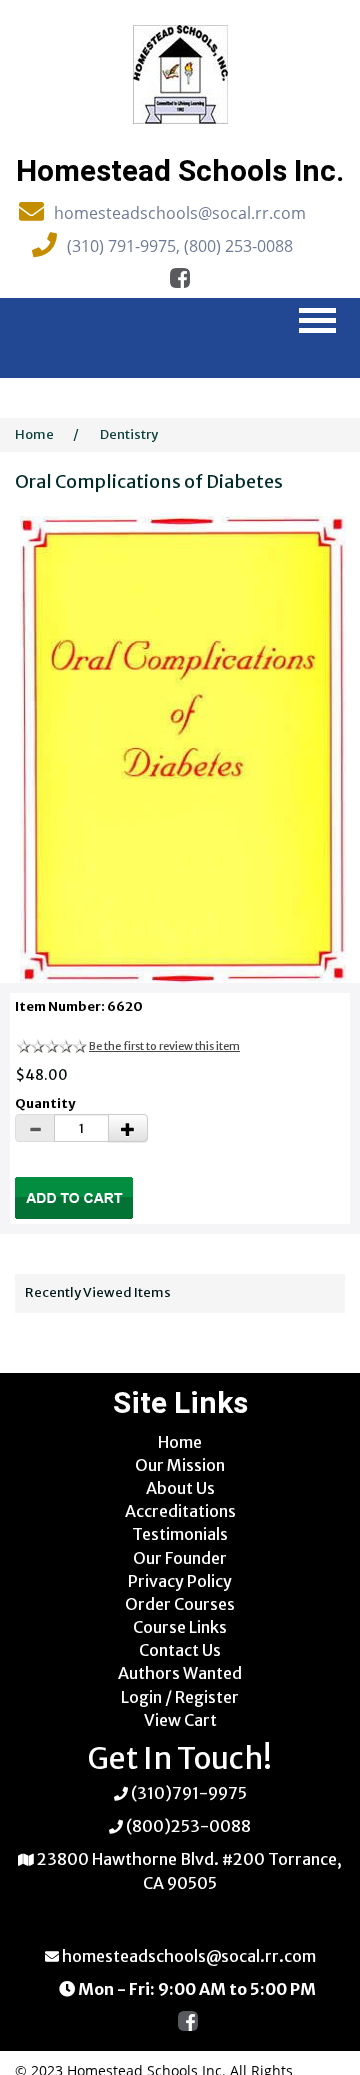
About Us (180, 1488)
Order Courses (180, 1604)
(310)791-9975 (189, 1793)
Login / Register (180, 1697)
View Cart (180, 1720)
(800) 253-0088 (238, 246)
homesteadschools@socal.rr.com (180, 213)
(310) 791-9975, (125, 246)
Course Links (180, 1627)
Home (34, 434)
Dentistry (129, 434)
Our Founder (180, 1558)
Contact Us (180, 1650)
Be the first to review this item (164, 1046)
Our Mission (180, 1465)
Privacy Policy (180, 1581)
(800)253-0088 (188, 1826)
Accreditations (180, 1511)
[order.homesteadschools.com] (180, 73)
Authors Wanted (180, 1673)
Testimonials (180, 1534)
